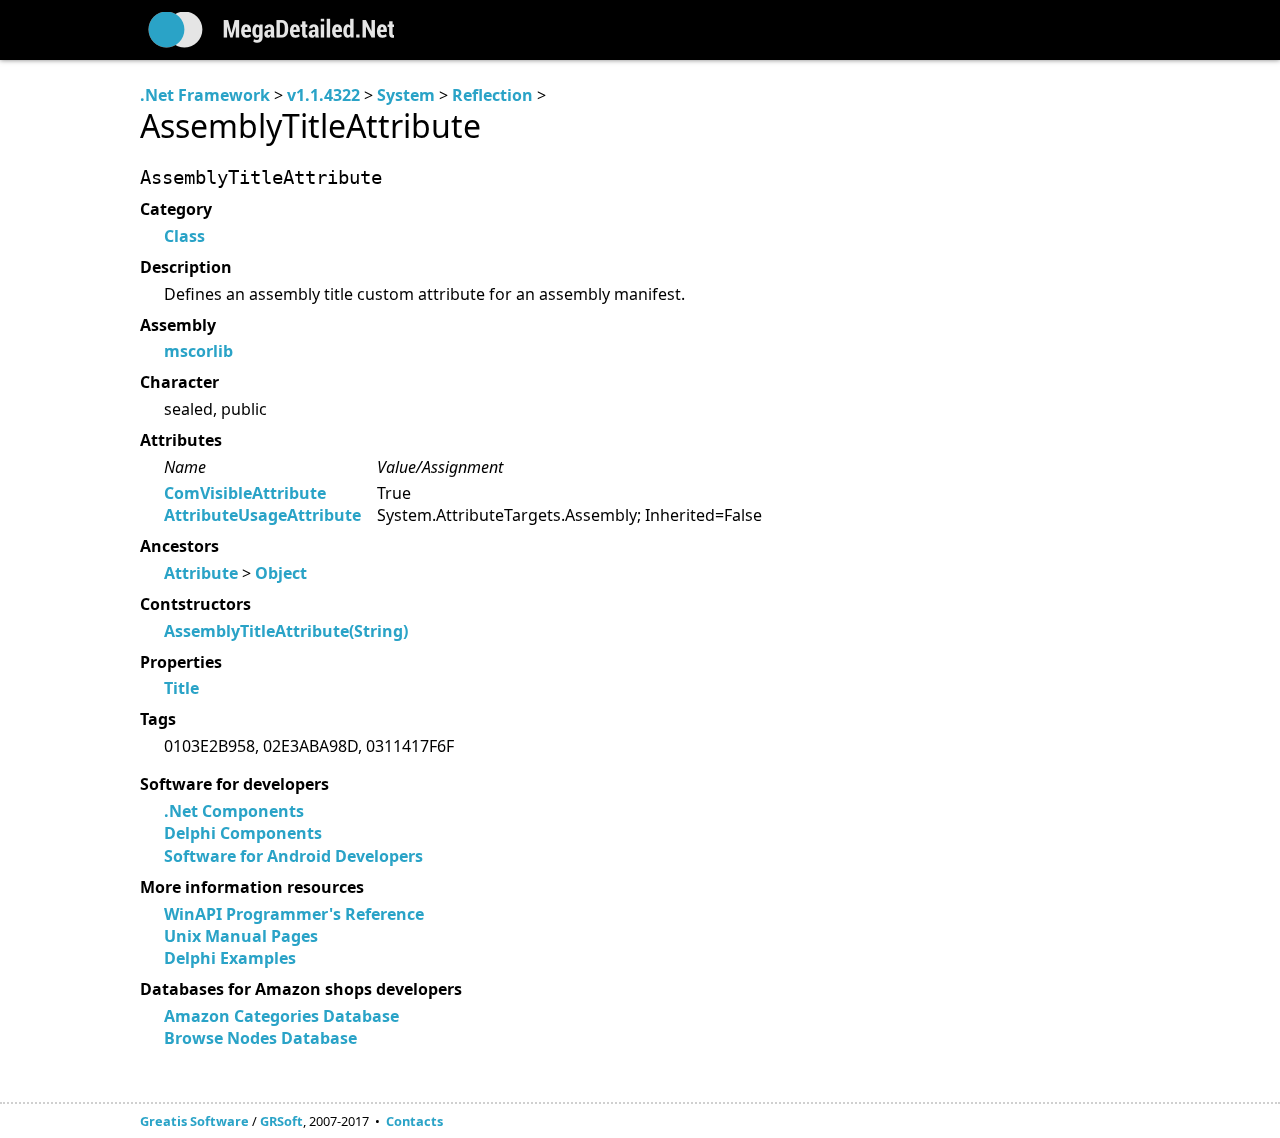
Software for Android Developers (293, 856)
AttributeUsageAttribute (262, 515)
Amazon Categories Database (281, 1016)
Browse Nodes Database (260, 1038)
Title (181, 688)
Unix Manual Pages (241, 936)
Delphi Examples (230, 958)
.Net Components (234, 811)
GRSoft (281, 1121)
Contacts (414, 1121)
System (406, 95)
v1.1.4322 (323, 95)
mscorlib (198, 351)
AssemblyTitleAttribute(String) (286, 631)
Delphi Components (243, 833)
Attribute (201, 573)
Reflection (492, 95)
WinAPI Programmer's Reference (294, 914)
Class (184, 236)
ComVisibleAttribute (245, 493)
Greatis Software (194, 1121)
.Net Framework (205, 95)
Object (281, 573)
